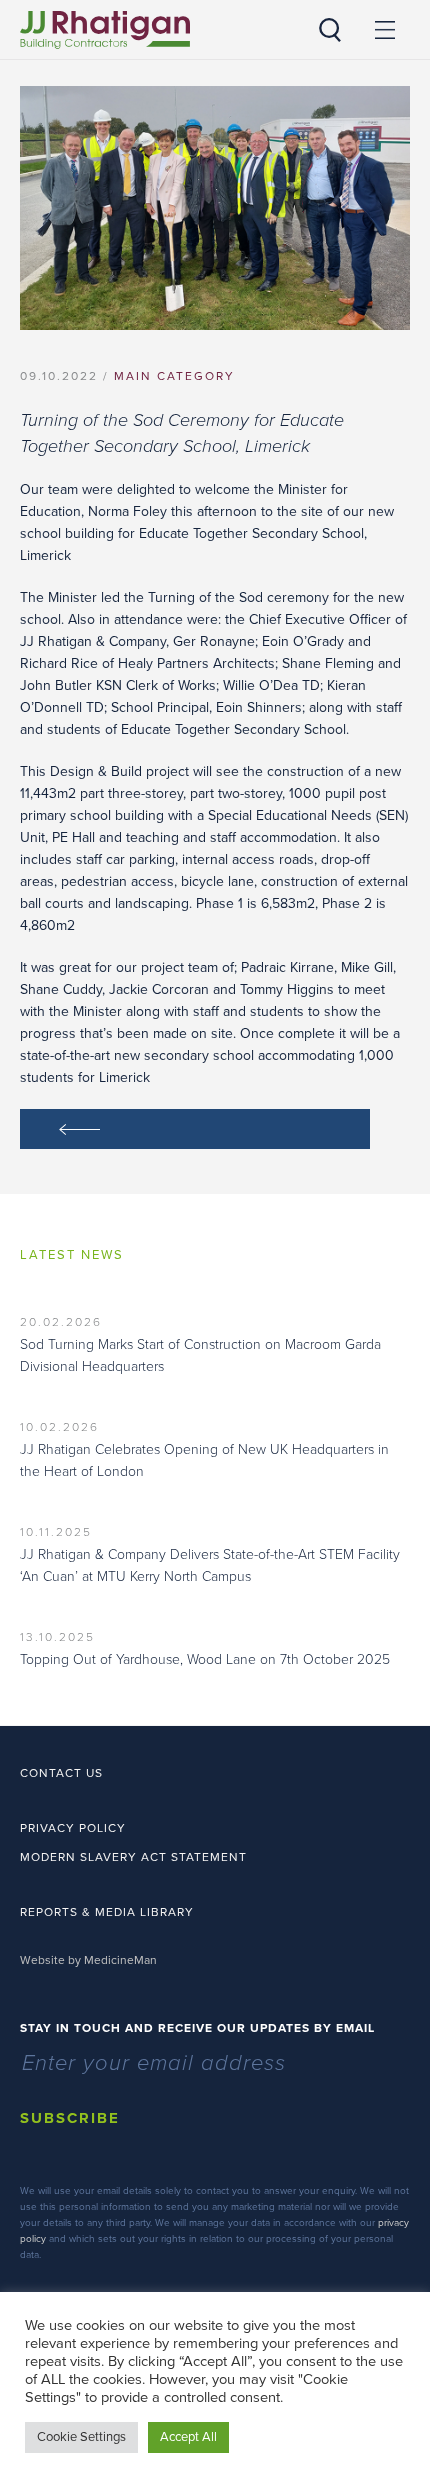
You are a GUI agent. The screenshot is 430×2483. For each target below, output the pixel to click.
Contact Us (61, 1773)
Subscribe (70, 2118)
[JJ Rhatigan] (105, 30)
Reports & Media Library (107, 1912)
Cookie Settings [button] (81, 2437)
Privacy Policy (73, 1828)
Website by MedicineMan (88, 1960)
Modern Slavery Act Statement (133, 1857)
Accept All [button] (188, 2437)
